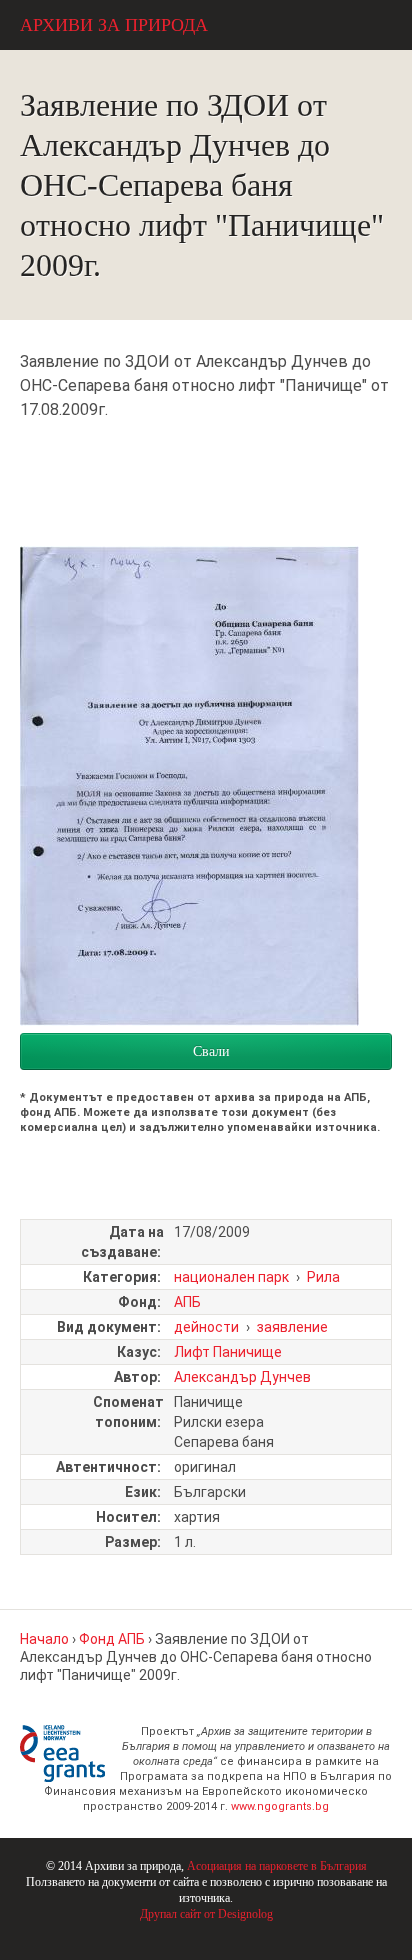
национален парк (231, 1277)
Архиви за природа (114, 25)
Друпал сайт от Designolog (206, 1914)
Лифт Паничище (228, 1352)
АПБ (187, 1302)
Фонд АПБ (112, 1639)
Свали (211, 1051)
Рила (323, 1277)
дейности (206, 1327)
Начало (44, 1639)
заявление (292, 1327)
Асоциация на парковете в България (277, 1866)
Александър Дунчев (242, 1377)
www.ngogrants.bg (280, 1806)
